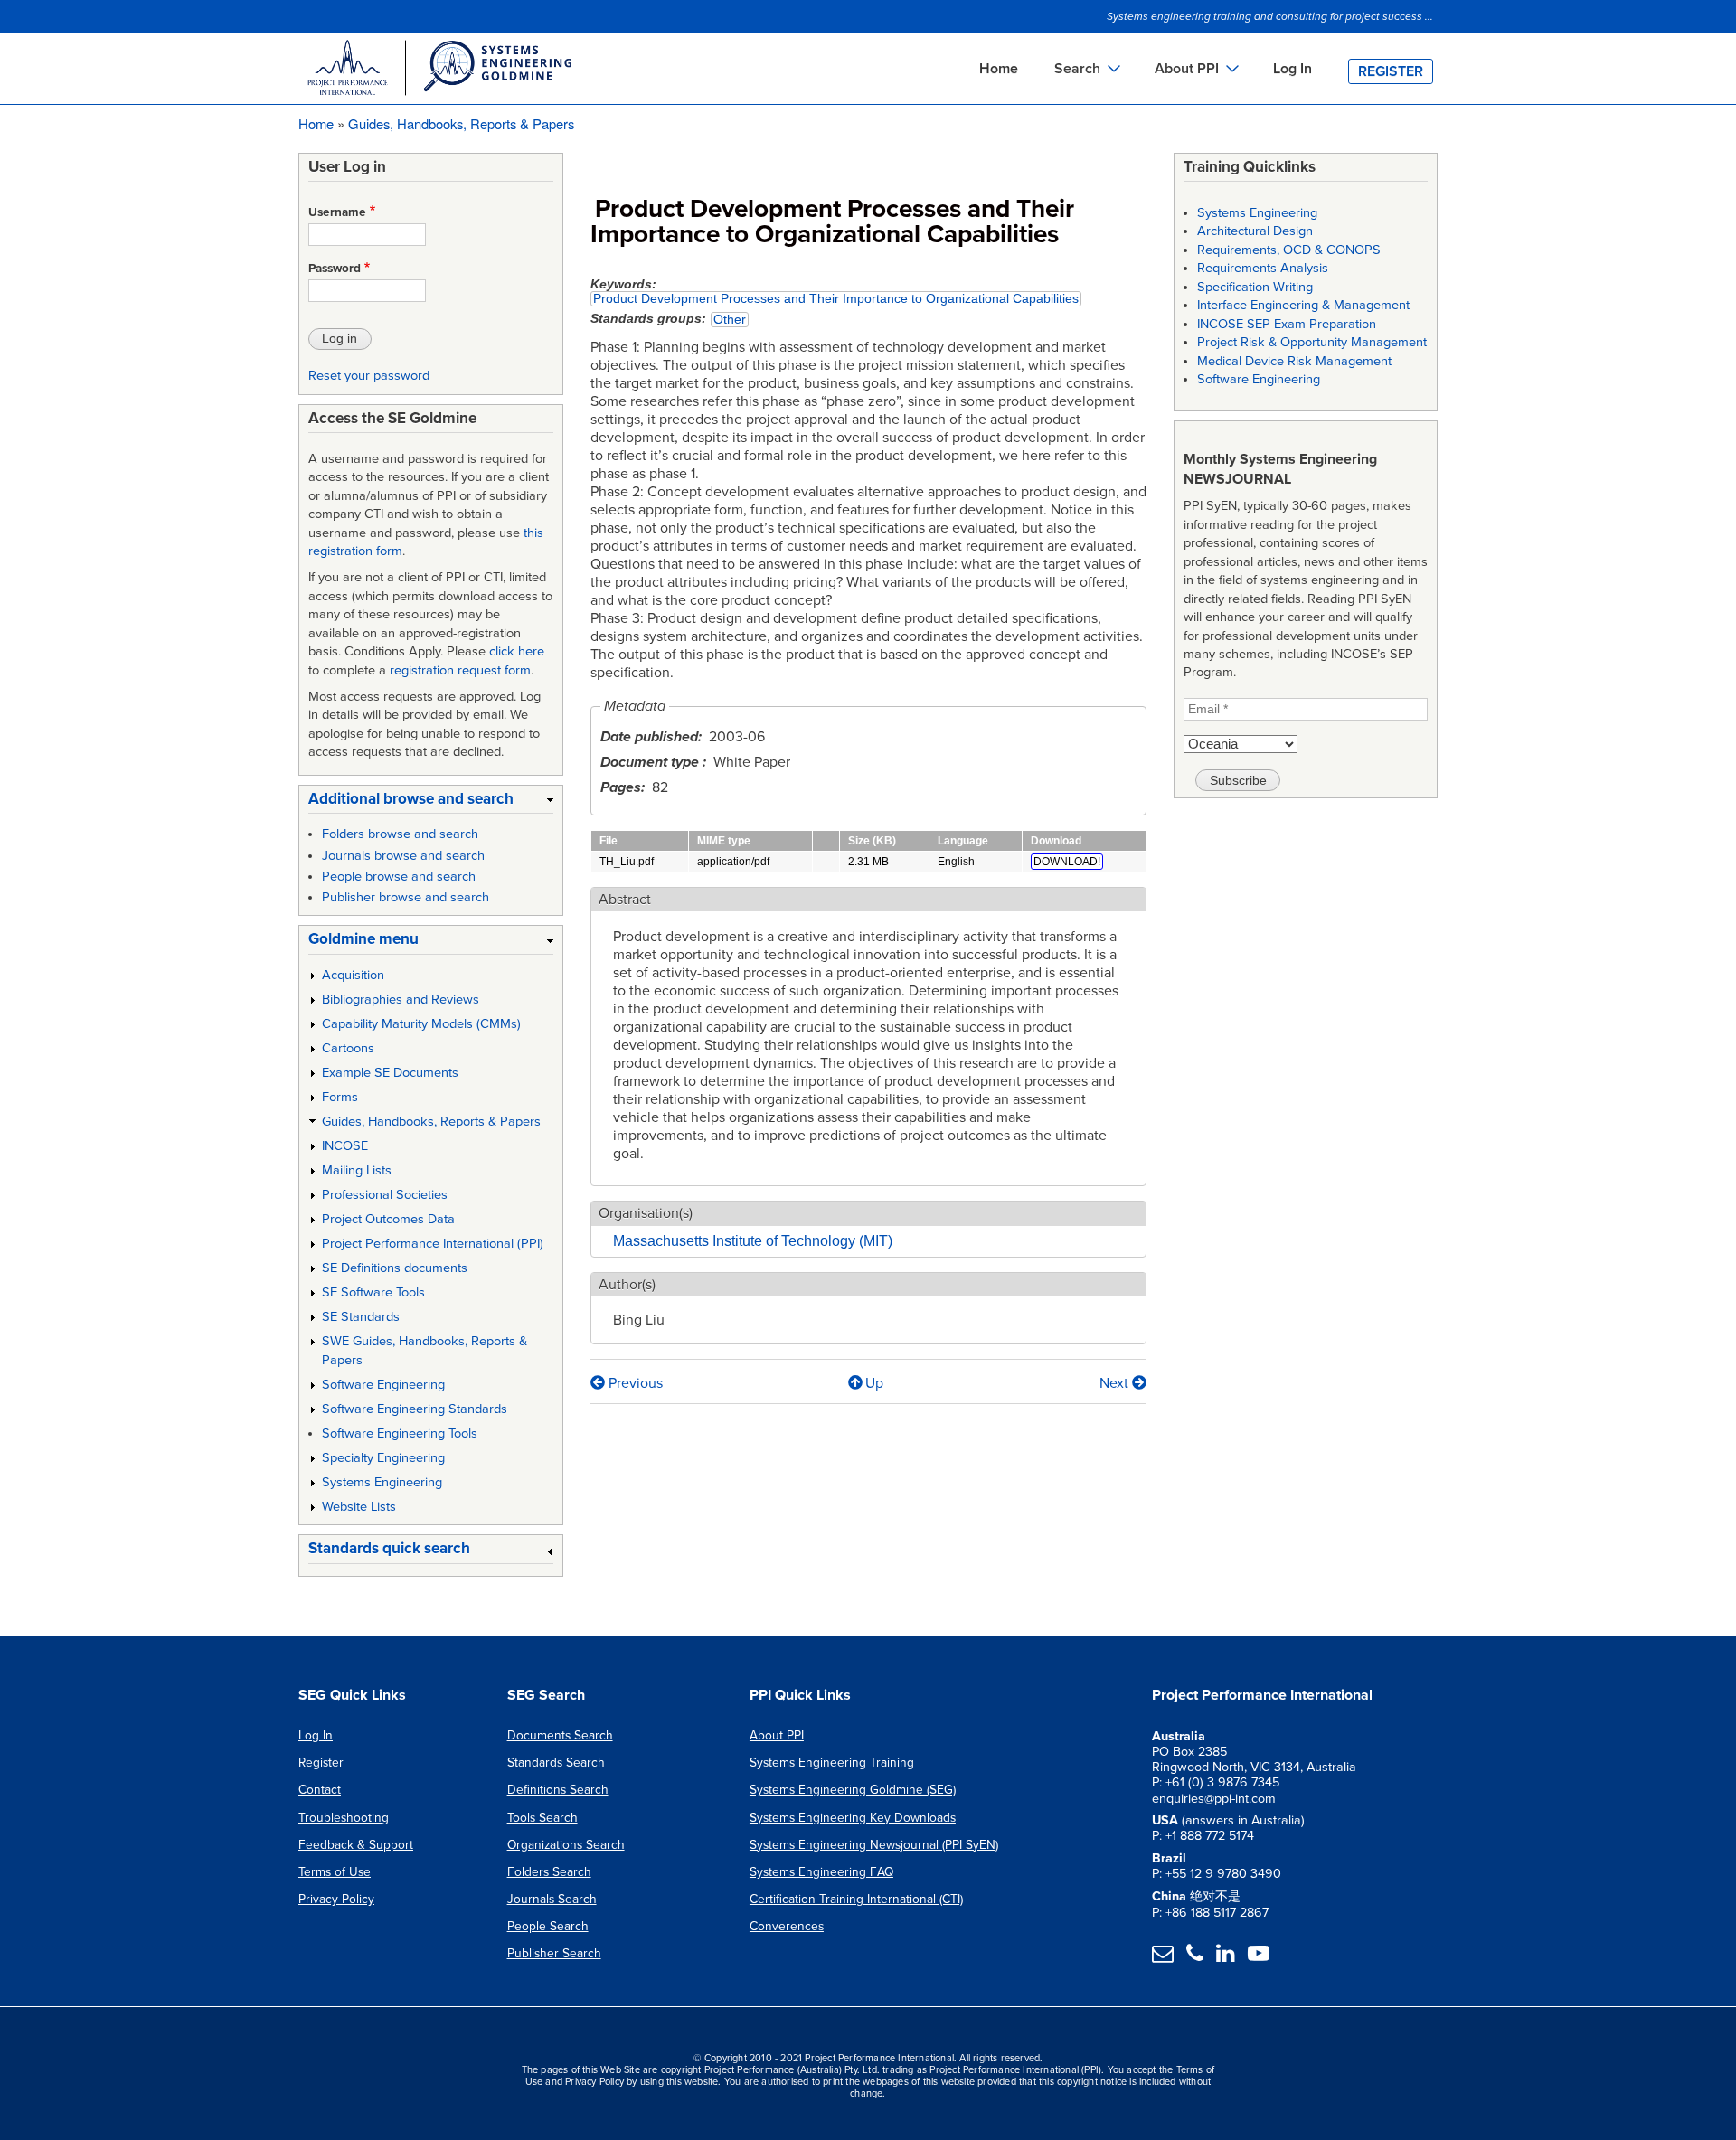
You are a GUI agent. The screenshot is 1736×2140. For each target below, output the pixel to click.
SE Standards (361, 1317)
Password (335, 269)
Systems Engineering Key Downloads (853, 1818)
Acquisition (353, 975)
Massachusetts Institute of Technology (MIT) (753, 1241)
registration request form (460, 670)
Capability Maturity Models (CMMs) (421, 1024)
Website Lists (359, 1507)
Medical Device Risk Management (1294, 361)
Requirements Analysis (1263, 268)
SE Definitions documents (395, 1268)
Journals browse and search (403, 856)
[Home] (439, 71)
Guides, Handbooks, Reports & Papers (461, 123)
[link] (431, 802)
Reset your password (369, 376)
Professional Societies (385, 1195)
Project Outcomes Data (388, 1219)
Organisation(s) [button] (646, 1213)
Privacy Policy (336, 1899)
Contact (320, 1790)
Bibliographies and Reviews (401, 999)
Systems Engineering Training (832, 1763)
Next (1116, 1383)
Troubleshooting (344, 1818)
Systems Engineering (382, 1482)
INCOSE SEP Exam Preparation (1287, 324)
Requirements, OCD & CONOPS (1289, 250)
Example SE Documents (390, 1073)
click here (517, 651)
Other (730, 320)
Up (874, 1383)
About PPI (777, 1735)
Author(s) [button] (627, 1285)
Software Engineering (383, 1385)
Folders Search (549, 1872)
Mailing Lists (357, 1170)
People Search (548, 1926)
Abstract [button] (625, 900)
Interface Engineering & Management (1303, 305)
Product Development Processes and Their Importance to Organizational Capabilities (836, 299)
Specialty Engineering (383, 1458)
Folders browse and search (400, 834)
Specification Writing (1255, 287)
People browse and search (399, 877)
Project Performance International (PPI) (433, 1244)
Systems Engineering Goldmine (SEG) (853, 1790)
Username (337, 212)
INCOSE (345, 1146)
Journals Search (552, 1899)
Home (999, 69)
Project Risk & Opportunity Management (1312, 342)
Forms (340, 1097)
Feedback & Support (356, 1845)
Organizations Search (566, 1845)
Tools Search (542, 1818)
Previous (634, 1383)
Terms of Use (335, 1872)
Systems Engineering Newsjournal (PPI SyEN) (874, 1845)
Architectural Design (1255, 231)
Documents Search (560, 1735)
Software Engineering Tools (400, 1433)
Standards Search (556, 1763)
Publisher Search (554, 1953)
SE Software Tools (373, 1292)
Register (1391, 71)
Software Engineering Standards (415, 1409)
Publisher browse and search (406, 897)
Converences (787, 1926)
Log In (1293, 69)
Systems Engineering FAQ (821, 1872)
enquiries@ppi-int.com (1214, 1799)
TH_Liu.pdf (627, 862)
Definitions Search (558, 1790)
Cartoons (348, 1048)
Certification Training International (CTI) (856, 1899)
